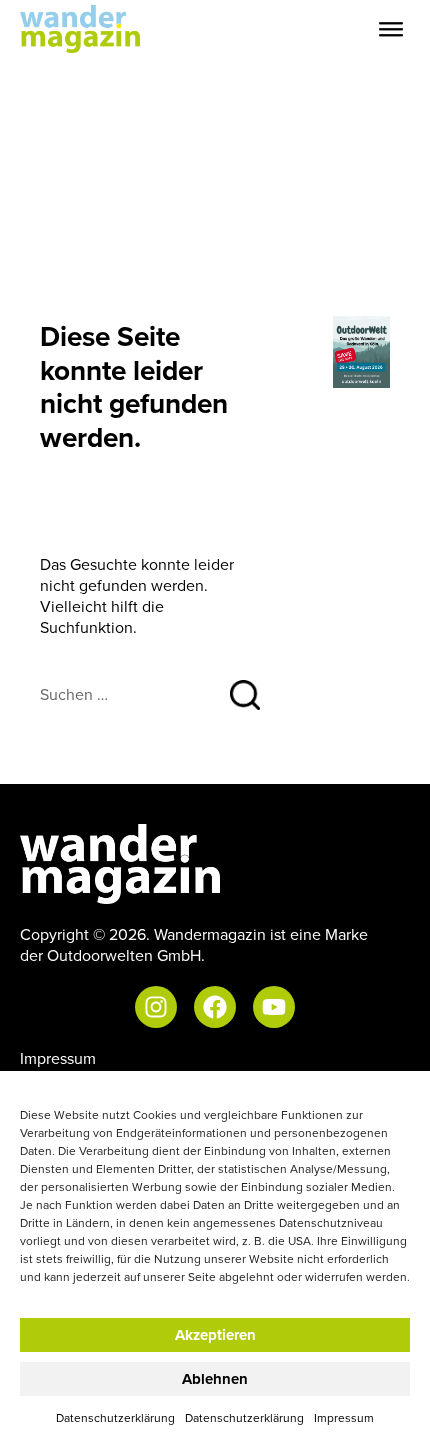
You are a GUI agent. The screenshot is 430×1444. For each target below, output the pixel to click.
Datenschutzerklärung (115, 1417)
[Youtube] (274, 1007)
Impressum (344, 1417)
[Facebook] (215, 1007)
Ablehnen (215, 1379)
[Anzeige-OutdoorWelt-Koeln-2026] (362, 350)
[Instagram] (156, 1007)
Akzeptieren (215, 1335)
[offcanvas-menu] (391, 29)
